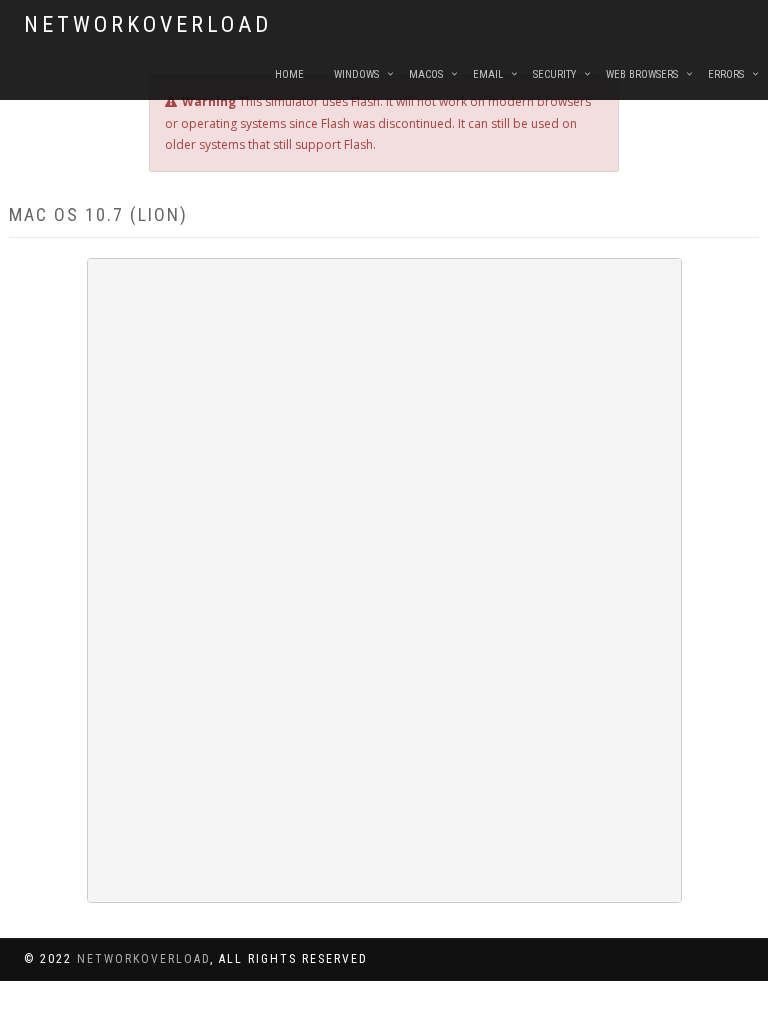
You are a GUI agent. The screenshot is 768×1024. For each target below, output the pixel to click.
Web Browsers (642, 74)
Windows (356, 74)
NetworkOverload (148, 24)
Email (488, 74)
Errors (726, 74)
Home (289, 74)
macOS (426, 74)
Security (554, 74)
